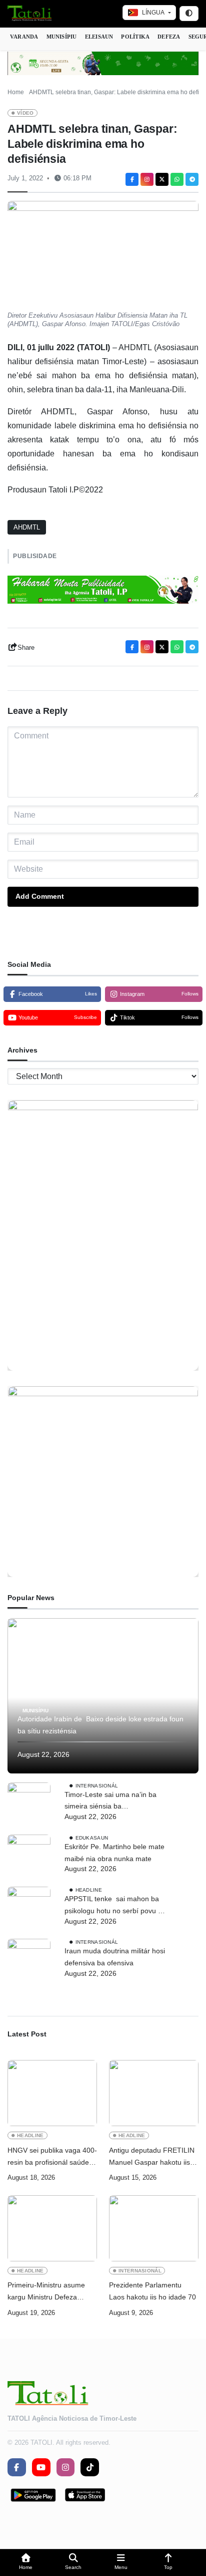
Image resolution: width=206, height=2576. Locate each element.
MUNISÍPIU (62, 37)
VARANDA (24, 37)
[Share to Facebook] (132, 179)
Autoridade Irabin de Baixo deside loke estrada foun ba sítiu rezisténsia (100, 1725)
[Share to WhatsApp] (177, 179)
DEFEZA (169, 37)
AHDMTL (27, 527)
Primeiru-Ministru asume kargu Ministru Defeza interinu (46, 2292)
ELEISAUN (99, 37)
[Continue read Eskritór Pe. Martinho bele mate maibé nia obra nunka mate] (29, 1856)
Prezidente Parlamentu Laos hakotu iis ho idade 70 (152, 2291)
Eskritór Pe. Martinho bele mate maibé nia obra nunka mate (114, 1853)
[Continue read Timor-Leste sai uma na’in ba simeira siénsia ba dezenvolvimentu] (29, 1804)
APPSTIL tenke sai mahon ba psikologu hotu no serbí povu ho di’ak (115, 1906)
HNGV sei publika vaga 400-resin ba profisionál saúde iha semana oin (52, 2157)
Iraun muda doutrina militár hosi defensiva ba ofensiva (115, 1957)
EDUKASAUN (92, 1838)
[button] (26, 2563)
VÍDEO (25, 113)
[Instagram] (147, 179)
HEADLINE (89, 1890)
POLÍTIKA (135, 37)
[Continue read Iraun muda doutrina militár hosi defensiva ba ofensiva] (29, 1960)
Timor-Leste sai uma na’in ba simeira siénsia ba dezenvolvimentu (110, 1802)
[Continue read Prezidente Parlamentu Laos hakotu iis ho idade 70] (154, 2228)
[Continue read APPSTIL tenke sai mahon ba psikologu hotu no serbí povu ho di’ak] (29, 1908)
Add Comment (40, 896)
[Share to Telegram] (192, 179)
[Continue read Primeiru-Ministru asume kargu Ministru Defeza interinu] (52, 2228)
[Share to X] (162, 179)
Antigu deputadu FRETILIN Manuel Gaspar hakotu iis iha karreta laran (152, 2157)
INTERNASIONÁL (97, 1785)
